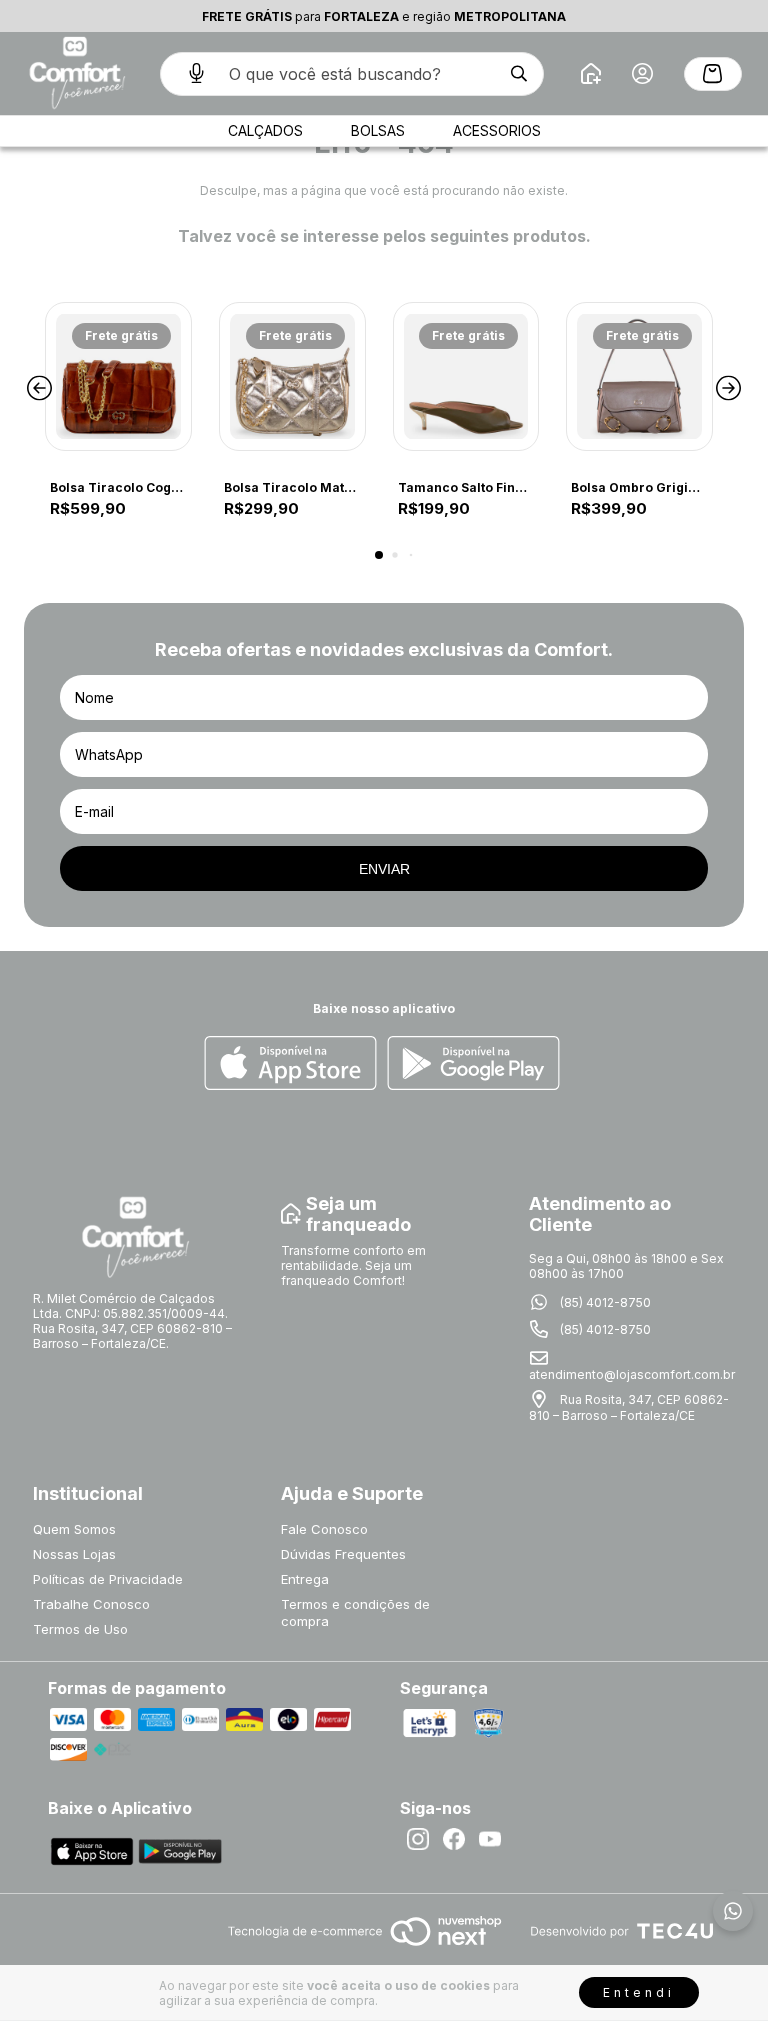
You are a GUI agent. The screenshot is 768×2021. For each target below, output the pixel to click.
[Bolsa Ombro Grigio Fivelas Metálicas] (639, 376)
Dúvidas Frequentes (343, 1554)
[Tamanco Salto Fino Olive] (466, 376)
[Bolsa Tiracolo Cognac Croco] (118, 376)
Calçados (265, 130)
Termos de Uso (80, 1629)
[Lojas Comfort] (75, 73)
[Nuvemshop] (364, 1947)
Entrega (305, 1579)
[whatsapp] (733, 1911)
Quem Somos (74, 1529)
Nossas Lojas (74, 1554)
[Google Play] (473, 1064)
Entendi (639, 1992)
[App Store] (290, 1064)
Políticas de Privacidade (108, 1579)
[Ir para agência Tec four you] (621, 1932)
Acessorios (497, 130)
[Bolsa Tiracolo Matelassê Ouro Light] (292, 376)
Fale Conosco (324, 1529)
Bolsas (378, 130)
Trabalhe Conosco (91, 1604)
